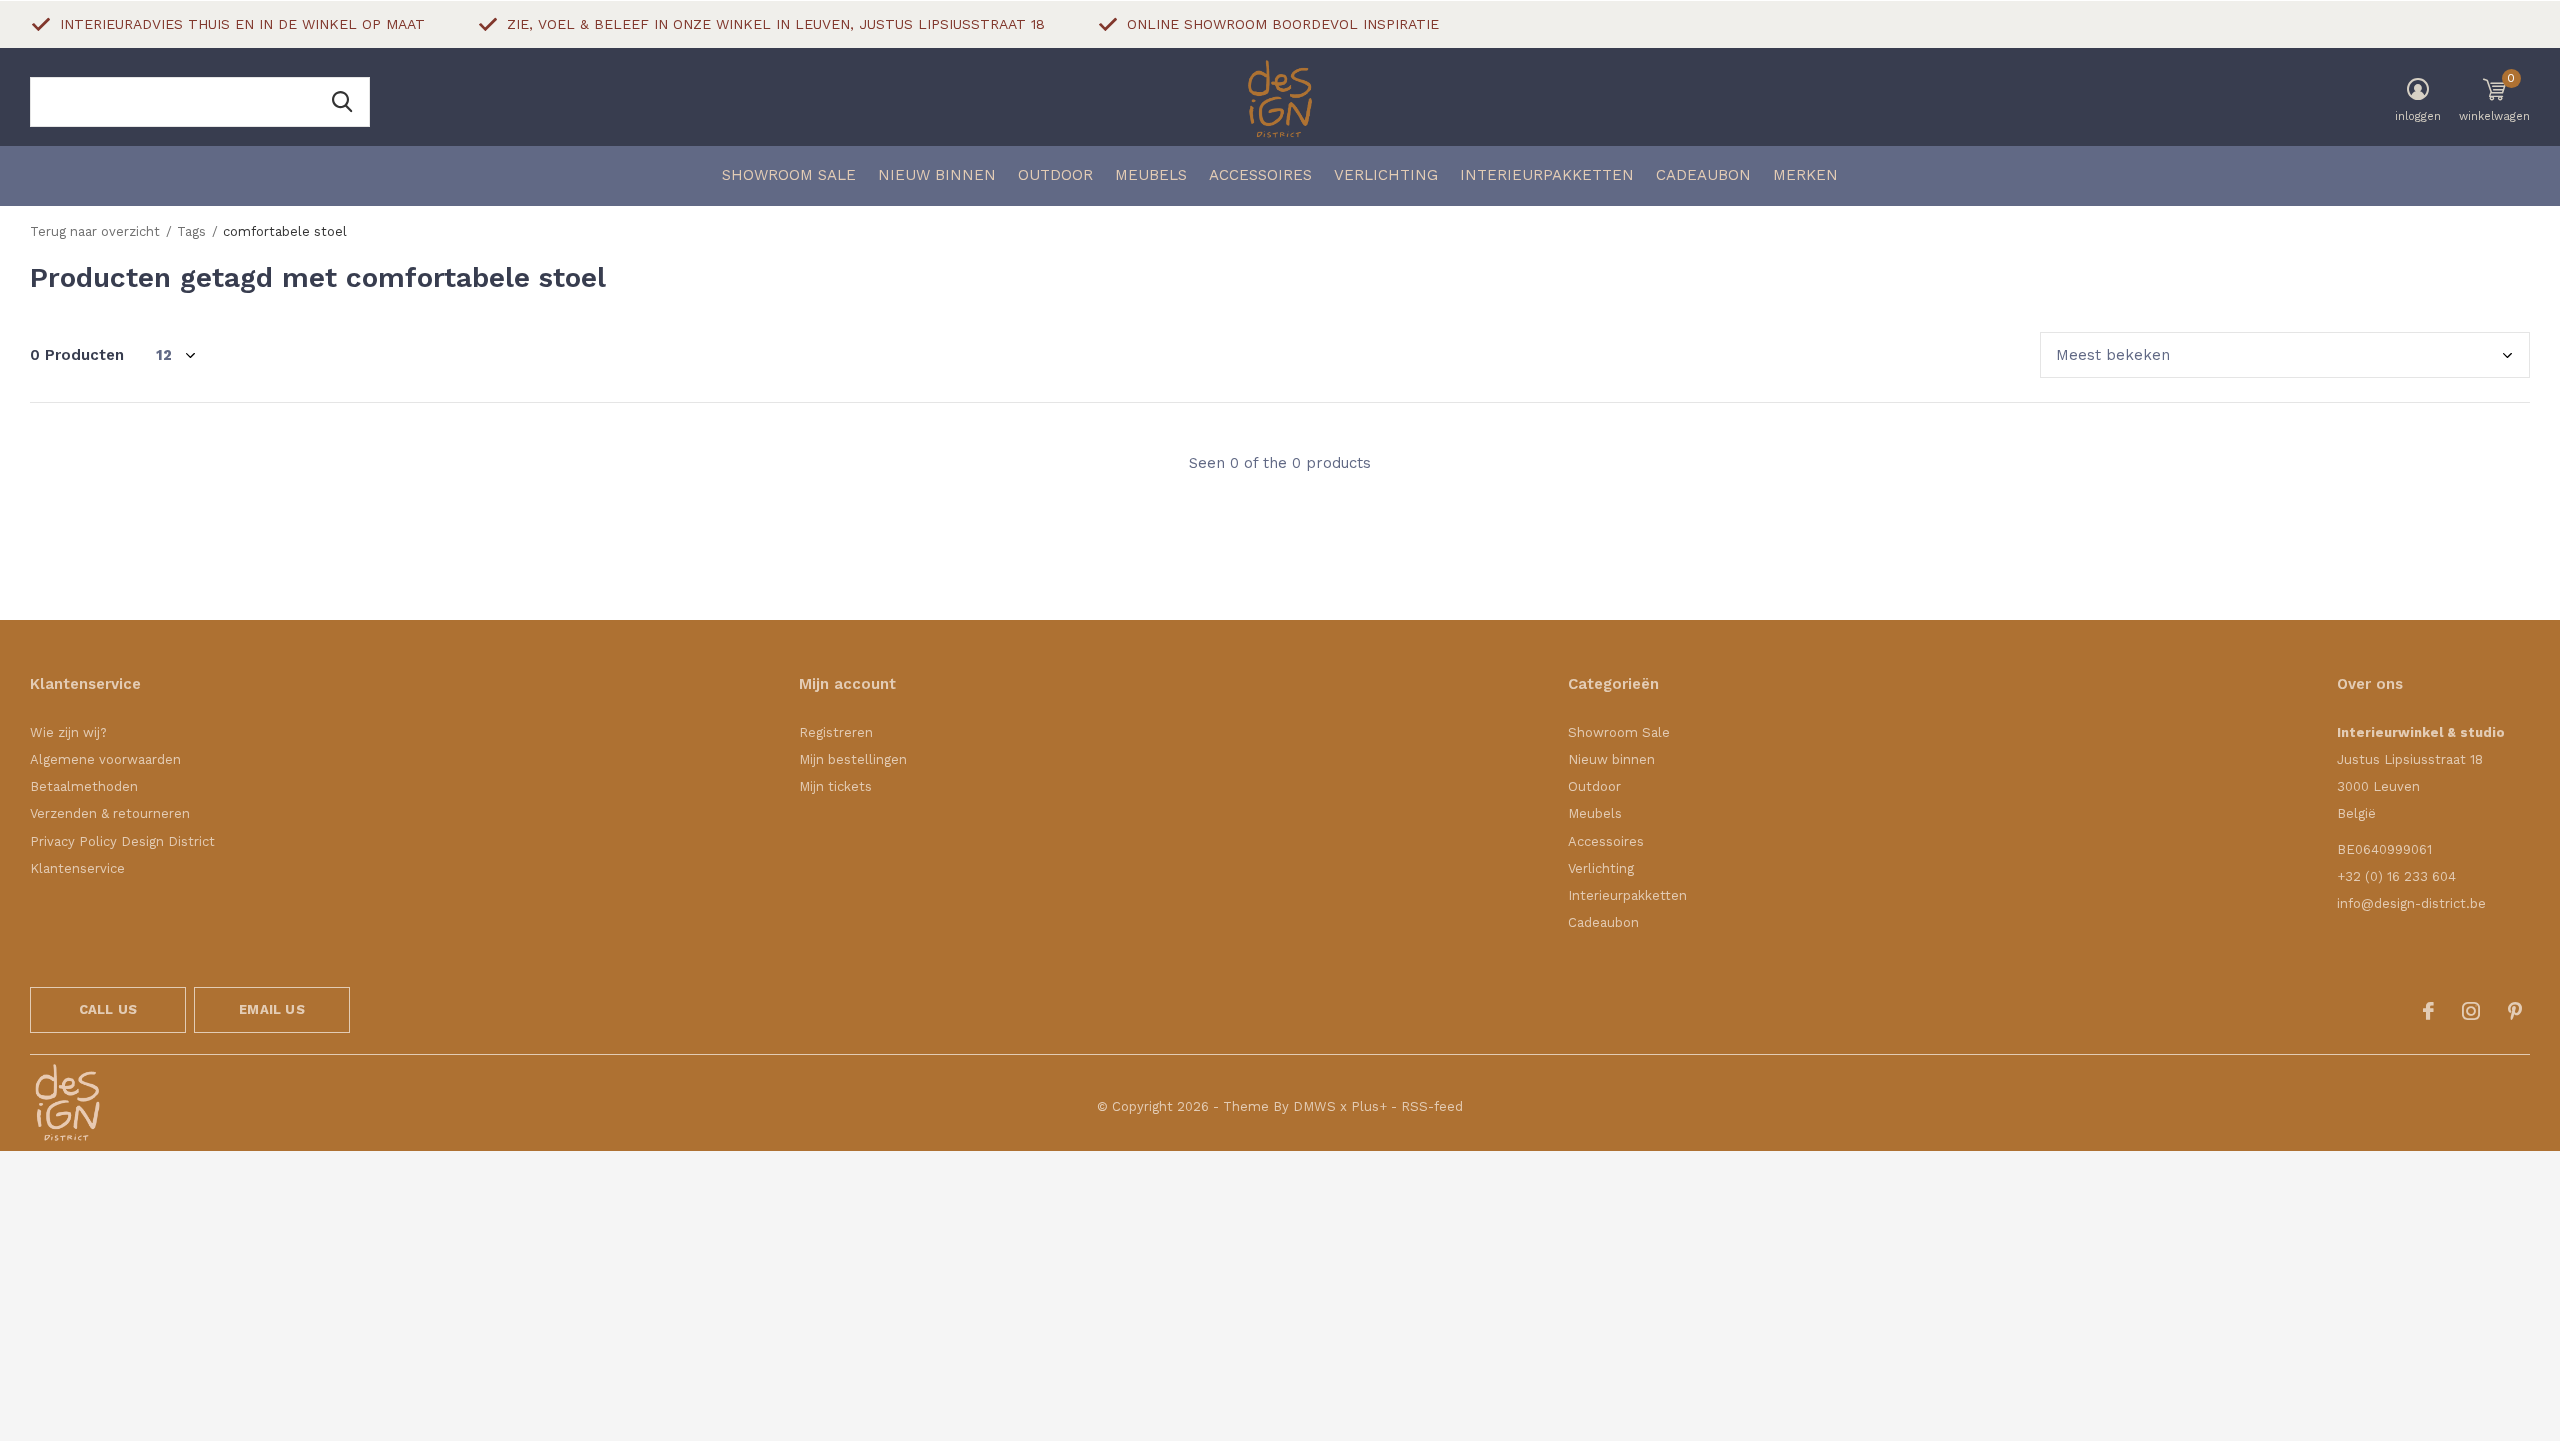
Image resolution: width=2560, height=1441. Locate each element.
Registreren (836, 732)
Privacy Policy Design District (122, 841)
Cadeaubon (1703, 175)
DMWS (1314, 1106)
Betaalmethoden (84, 786)
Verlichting (1386, 175)
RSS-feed (1432, 1106)
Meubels (1151, 175)
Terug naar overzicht (95, 231)
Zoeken (342, 102)
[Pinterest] (2515, 1011)
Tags (191, 231)
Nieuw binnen (937, 175)
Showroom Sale (789, 175)
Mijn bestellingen (853, 759)
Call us (108, 1009)
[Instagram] (2471, 1011)
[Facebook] (2428, 1011)
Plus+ (1369, 1106)
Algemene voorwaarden (105, 759)
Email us (271, 1009)
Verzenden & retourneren (110, 813)
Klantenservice (77, 868)
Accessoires (1260, 175)
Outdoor (1055, 175)
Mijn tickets (835, 786)
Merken (1805, 175)
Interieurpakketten (1547, 175)
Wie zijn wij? (68, 732)
